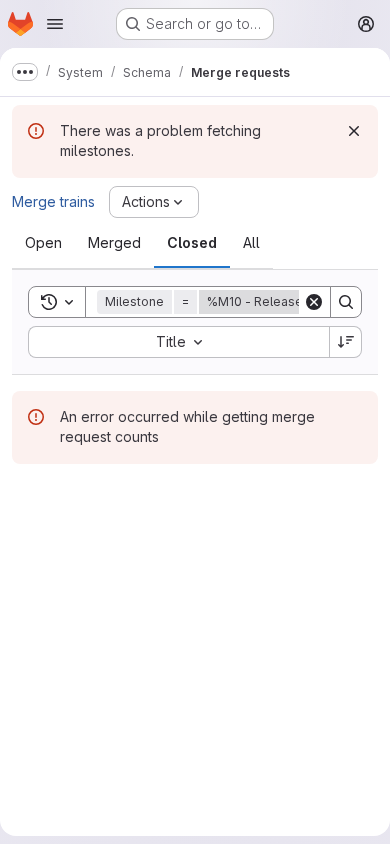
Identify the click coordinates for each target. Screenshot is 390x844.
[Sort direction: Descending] (346, 342)
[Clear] (314, 302)
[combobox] (178, 342)
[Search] (346, 302)
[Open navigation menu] (55, 24)
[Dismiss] (354, 131)
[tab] (43, 243)
